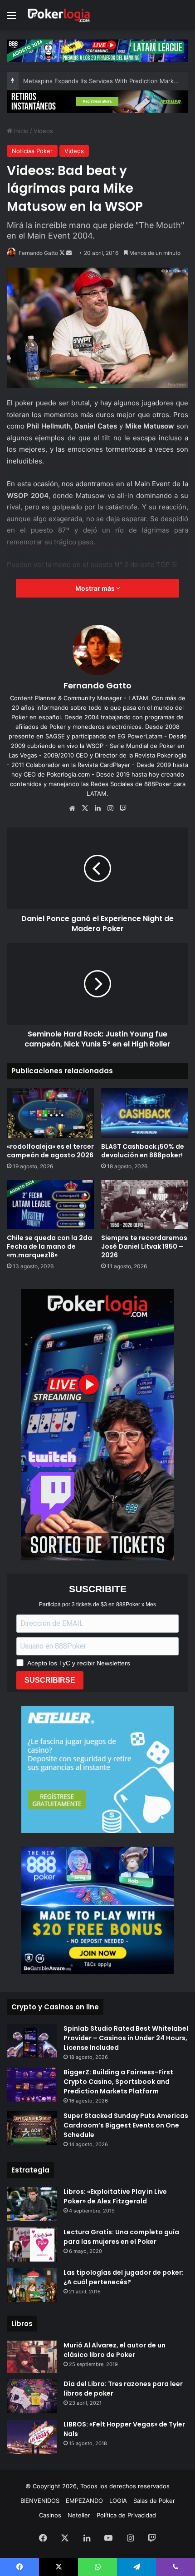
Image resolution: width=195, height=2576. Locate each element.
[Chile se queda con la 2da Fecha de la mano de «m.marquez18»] (50, 1205)
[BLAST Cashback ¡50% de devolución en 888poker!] (145, 1113)
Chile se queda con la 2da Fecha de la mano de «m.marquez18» (49, 1246)
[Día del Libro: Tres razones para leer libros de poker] (32, 2396)
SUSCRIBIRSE (50, 1680)
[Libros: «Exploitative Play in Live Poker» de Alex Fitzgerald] (32, 2204)
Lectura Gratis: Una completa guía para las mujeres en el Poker (121, 2237)
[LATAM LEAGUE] (97, 101)
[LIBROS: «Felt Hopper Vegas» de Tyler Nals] (32, 2437)
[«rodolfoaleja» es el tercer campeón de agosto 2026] (50, 1113)
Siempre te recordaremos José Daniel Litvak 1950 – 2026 (144, 1246)
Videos (43, 131)
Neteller (79, 2515)
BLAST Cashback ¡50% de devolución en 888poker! (143, 1151)
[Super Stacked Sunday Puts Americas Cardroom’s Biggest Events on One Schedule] (32, 2128)
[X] (85, 808)
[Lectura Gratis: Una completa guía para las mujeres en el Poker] (32, 2245)
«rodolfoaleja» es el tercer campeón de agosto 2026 (50, 1151)
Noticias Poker (32, 151)
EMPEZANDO (84, 2501)
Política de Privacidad (126, 2515)
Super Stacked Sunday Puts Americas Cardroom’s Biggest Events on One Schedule (126, 2125)
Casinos (50, 2515)
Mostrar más (96, 588)
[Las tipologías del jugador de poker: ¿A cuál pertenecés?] (32, 2285)
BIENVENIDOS (40, 2501)
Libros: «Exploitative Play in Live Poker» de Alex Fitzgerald (115, 2196)
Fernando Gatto (38, 253)
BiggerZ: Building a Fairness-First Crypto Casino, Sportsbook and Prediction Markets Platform (118, 2082)
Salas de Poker (154, 2501)
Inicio (20, 131)
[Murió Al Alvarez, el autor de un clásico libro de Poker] (32, 2357)
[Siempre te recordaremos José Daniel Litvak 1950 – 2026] (145, 1205)
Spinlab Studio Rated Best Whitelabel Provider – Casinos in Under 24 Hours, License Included (126, 2038)
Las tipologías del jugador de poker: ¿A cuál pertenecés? (124, 2277)
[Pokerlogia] (59, 15)
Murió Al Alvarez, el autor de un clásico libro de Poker (115, 2350)
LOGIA (118, 2501)
